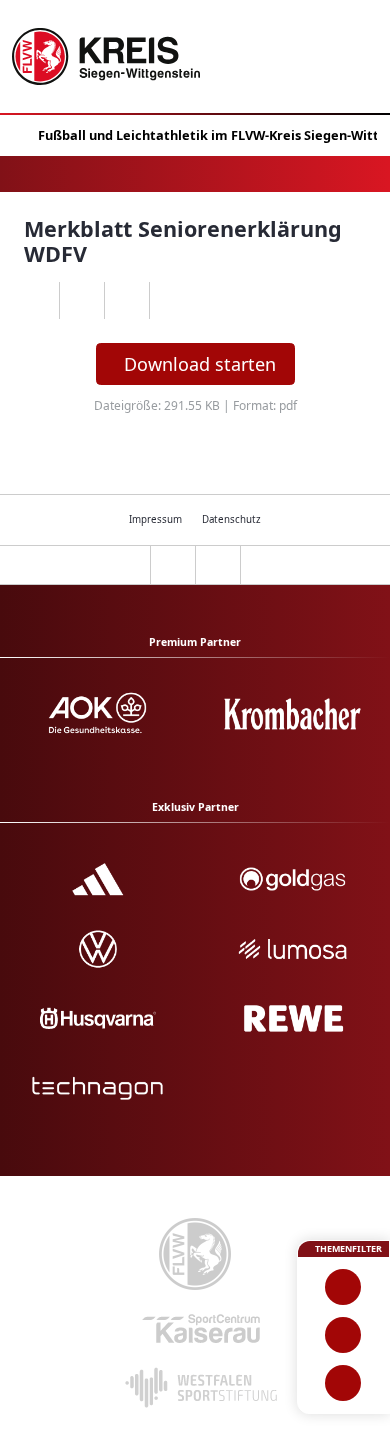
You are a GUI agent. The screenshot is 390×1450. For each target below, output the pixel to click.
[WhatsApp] (36, 301)
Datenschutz (231, 519)
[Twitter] (126, 301)
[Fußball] (343, 1287)
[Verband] (343, 1383)
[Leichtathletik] (343, 1335)
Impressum (155, 519)
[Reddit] (171, 301)
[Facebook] (81, 301)
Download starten (200, 364)
